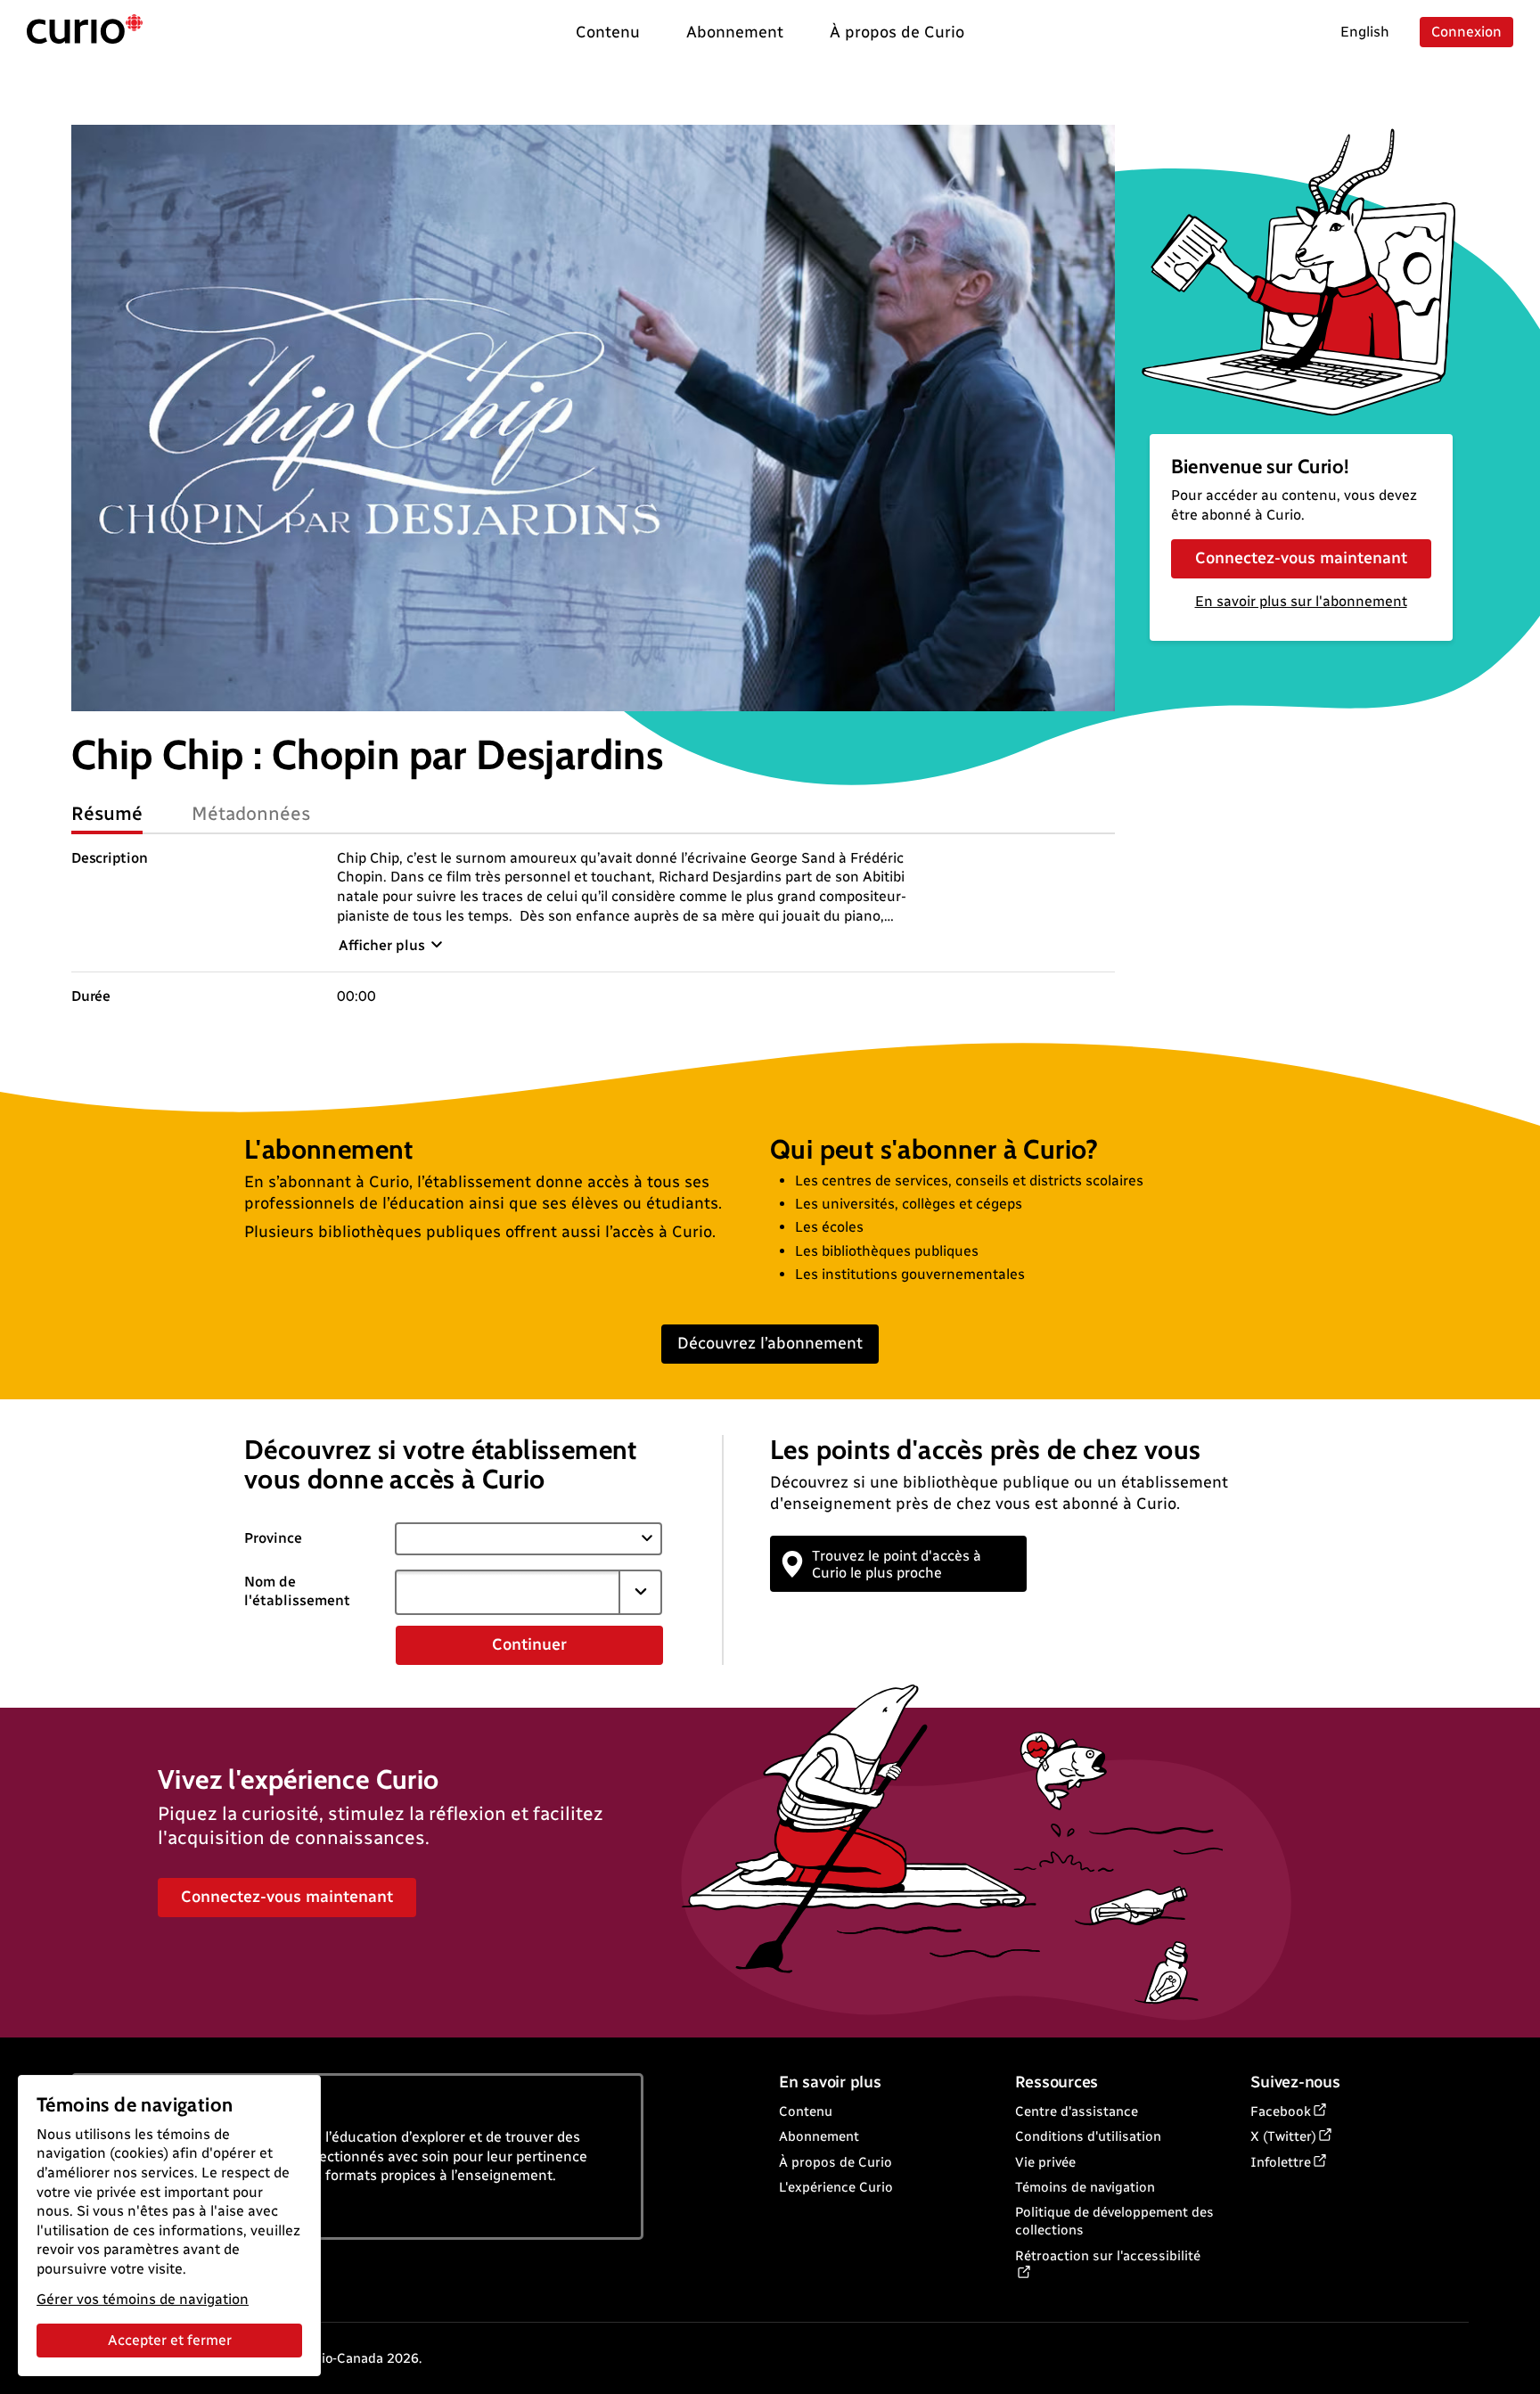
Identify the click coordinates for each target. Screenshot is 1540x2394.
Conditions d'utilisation (1088, 2136)
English (1365, 32)
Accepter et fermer (170, 2340)
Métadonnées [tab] (251, 813)
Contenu (806, 2111)
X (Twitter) (1283, 2136)
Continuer (529, 1644)
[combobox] (507, 1592)
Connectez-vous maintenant (1301, 558)
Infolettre (1281, 2162)
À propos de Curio (836, 2162)
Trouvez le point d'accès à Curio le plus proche (897, 1564)
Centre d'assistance (1077, 2111)
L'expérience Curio (836, 2187)
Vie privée (1045, 2162)
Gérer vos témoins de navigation (143, 2299)
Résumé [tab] (107, 813)
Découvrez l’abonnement (770, 1343)
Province (273, 1538)
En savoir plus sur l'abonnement (1301, 601)
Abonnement (819, 2136)
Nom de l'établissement (297, 1591)
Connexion (1466, 32)
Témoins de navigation (1085, 2187)
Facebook (1281, 2111)
